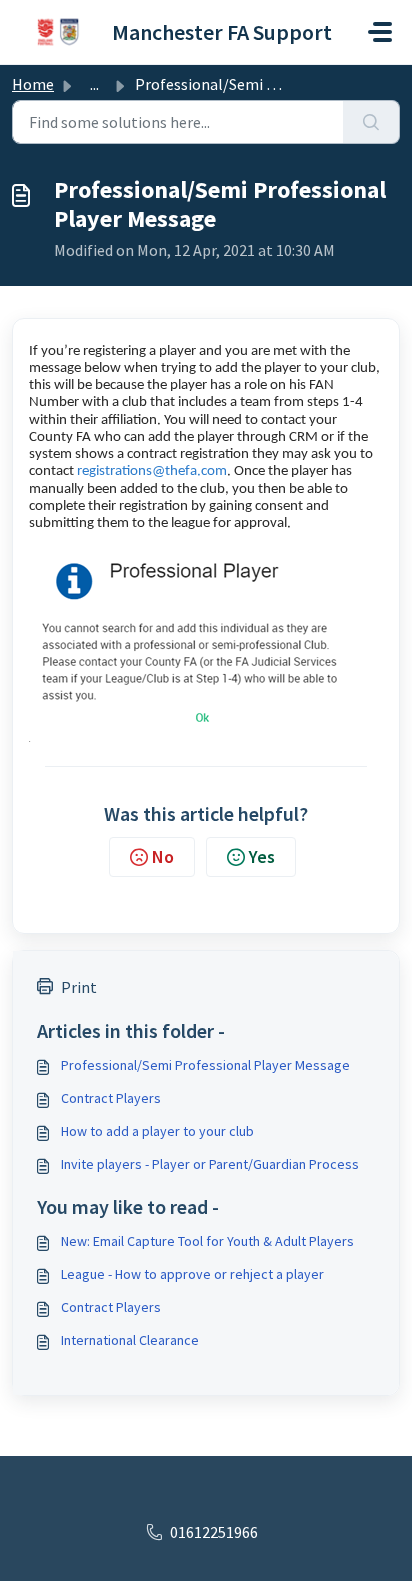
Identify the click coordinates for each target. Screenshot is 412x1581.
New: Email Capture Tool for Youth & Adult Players (207, 1241)
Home (33, 84)
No (163, 856)
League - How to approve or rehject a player (192, 1274)
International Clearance (130, 1340)
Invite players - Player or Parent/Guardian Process (210, 1164)
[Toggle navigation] (380, 32)
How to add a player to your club (157, 1131)
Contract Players (111, 1098)
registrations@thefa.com (152, 471)
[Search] (371, 122)
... (94, 84)
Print (79, 987)
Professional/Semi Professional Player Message (205, 1065)
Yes (262, 856)
